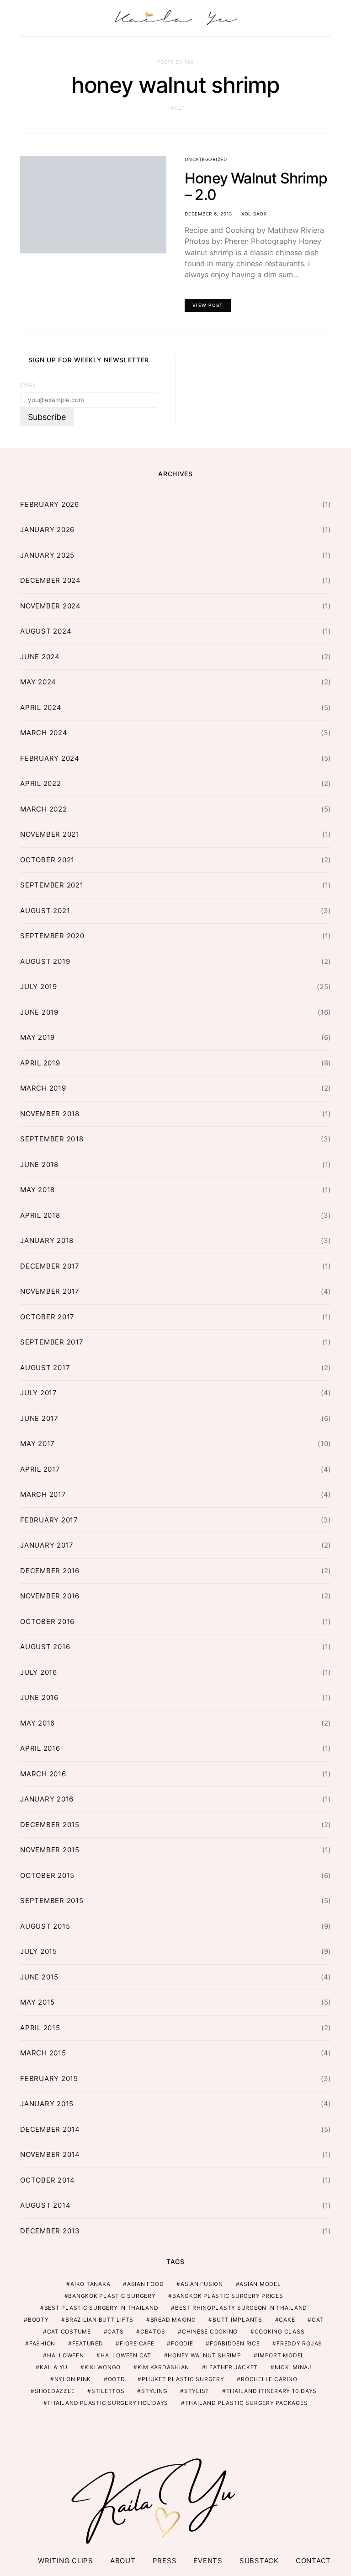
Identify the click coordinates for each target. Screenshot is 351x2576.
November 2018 (50, 1114)
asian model (260, 2284)
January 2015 (47, 2104)
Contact (313, 2561)
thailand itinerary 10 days (272, 2391)
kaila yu (54, 2367)
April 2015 (40, 2028)
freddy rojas (299, 2343)
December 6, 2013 (208, 214)
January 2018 (47, 1240)
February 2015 (49, 2079)
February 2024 (50, 758)
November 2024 (51, 606)
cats (115, 2331)
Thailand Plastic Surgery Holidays (108, 2403)
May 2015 (37, 2002)
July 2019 (39, 987)
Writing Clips (66, 2561)
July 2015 (39, 1951)
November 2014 (50, 2154)
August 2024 (46, 631)
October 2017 (47, 1317)
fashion (42, 2343)
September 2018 (52, 1139)
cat (318, 2320)
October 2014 (48, 2180)
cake (287, 2320)
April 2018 (40, 1215)
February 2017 (49, 1520)
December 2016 (50, 1571)
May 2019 (37, 1037)
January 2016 (47, 1799)
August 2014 (45, 2205)
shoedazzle (55, 2391)
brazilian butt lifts (99, 2320)
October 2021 (47, 860)
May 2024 (38, 682)
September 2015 (52, 1901)
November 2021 (50, 834)
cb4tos (153, 2331)
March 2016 (43, 1774)
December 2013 (50, 2231)
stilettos (108, 2391)
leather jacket (232, 2367)
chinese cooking (210, 2331)
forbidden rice (235, 2343)
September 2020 (52, 936)
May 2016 (37, 1723)
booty (38, 2320)
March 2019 (43, 1088)
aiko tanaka (90, 2284)
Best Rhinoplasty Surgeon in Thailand (241, 2308)
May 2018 (37, 1190)
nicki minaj (293, 2367)
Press (165, 2561)
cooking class (280, 2331)
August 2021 (45, 911)
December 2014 (50, 2129)
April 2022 (41, 783)
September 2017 (52, 1342)
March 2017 (43, 1494)
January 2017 (47, 1545)
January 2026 (47, 530)
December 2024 (51, 580)
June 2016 (39, 1697)
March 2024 (44, 733)
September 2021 (52, 885)
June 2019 (39, 1012)
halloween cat (126, 2355)
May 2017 (37, 1444)
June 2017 (39, 1418)
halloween (66, 2355)
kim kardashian (164, 2367)
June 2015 (39, 1977)
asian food (146, 2284)
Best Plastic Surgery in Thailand (101, 2308)
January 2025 (47, 555)
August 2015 (45, 1926)
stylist (197, 2391)
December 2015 (50, 1825)
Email (28, 385)
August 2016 (45, 1647)
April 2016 (40, 1748)
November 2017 (50, 1291)
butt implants (237, 2320)
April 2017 (40, 1469)
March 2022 (44, 809)
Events (208, 2561)
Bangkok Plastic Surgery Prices (228, 2296)
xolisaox (254, 214)
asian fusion (202, 2284)
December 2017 (50, 1266)
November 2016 (50, 1596)
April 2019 (40, 1063)
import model (281, 2355)
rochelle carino (269, 2379)
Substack (259, 2561)
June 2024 (40, 657)
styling (154, 2391)
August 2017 (45, 1368)
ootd (117, 2379)
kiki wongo (103, 2367)
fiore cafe (137, 2343)
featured (88, 2343)
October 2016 (47, 1621)
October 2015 (47, 1875)
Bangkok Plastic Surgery (112, 2296)
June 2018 (39, 1164)
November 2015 (50, 1850)
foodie (182, 2343)
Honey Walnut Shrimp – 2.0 (256, 186)
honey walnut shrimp (204, 2355)
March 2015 (43, 2053)
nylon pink (73, 2379)
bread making (173, 2320)
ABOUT (123, 2561)
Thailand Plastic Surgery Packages (247, 2403)
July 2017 (39, 1393)
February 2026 (50, 504)
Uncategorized (206, 159)
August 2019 (45, 961)
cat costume (69, 2331)
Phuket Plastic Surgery (183, 2379)
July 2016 (39, 1672)
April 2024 (41, 707)
